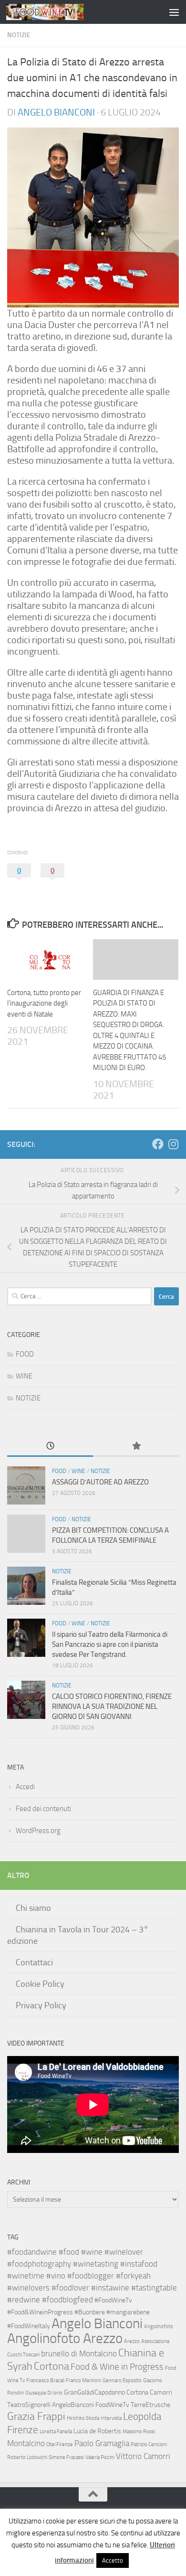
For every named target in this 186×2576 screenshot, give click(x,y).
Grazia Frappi (36, 2416)
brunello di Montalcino (79, 2353)
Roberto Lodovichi (27, 2457)
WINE (24, 1376)
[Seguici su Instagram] (173, 1144)
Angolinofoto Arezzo (65, 2338)
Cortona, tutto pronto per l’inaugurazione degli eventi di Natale (44, 1003)
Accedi (25, 1787)
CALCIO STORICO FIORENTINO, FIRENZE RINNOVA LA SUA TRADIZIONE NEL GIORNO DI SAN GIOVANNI (112, 1707)
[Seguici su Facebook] (158, 1144)
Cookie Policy (40, 1984)
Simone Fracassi (66, 2457)
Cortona (52, 2366)
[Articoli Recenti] (50, 1447)
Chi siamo (33, 1908)
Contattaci (34, 1962)
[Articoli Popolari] (136, 1447)
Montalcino (26, 2443)
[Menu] (174, 12)
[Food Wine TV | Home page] (58, 12)
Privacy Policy (41, 2005)
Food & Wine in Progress (117, 2367)
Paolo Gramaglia (102, 2443)
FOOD (25, 1354)
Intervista (111, 2418)
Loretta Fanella (56, 2432)
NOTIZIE (19, 35)
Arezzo (132, 2341)
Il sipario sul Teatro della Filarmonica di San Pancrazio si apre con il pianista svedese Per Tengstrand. (110, 1644)
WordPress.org (38, 1831)
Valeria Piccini (100, 2457)
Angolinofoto (159, 2327)
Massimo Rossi (139, 2432)
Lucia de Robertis (97, 2431)
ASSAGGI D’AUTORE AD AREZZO (100, 1482)
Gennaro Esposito (122, 2380)
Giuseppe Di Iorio (44, 2393)
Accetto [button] (113, 2560)
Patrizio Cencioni (149, 2444)
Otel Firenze (60, 2444)
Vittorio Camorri (143, 2456)
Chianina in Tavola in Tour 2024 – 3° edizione (78, 1935)
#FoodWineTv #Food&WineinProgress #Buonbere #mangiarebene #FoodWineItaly (78, 2313)
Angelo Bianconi (56, 112)
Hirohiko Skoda (83, 2418)
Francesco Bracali (45, 2380)
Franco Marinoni (83, 2380)
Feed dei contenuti (43, 1809)
